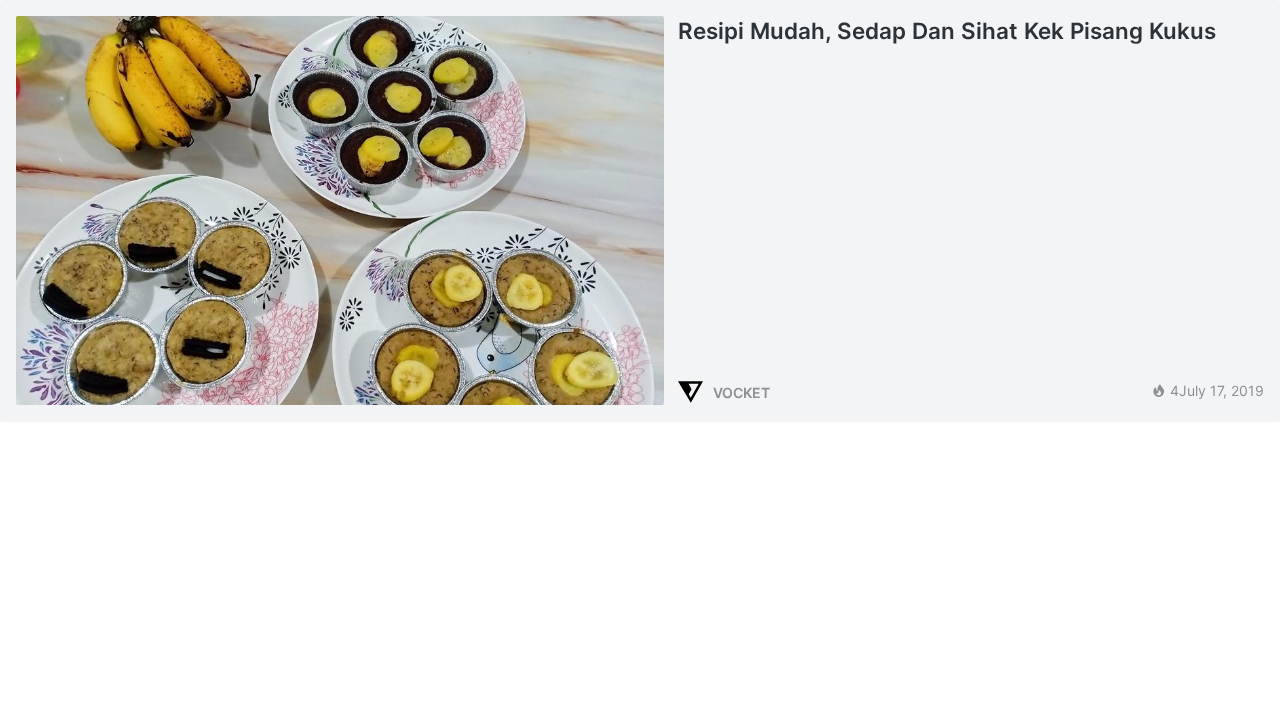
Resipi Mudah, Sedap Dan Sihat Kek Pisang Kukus (947, 30)
